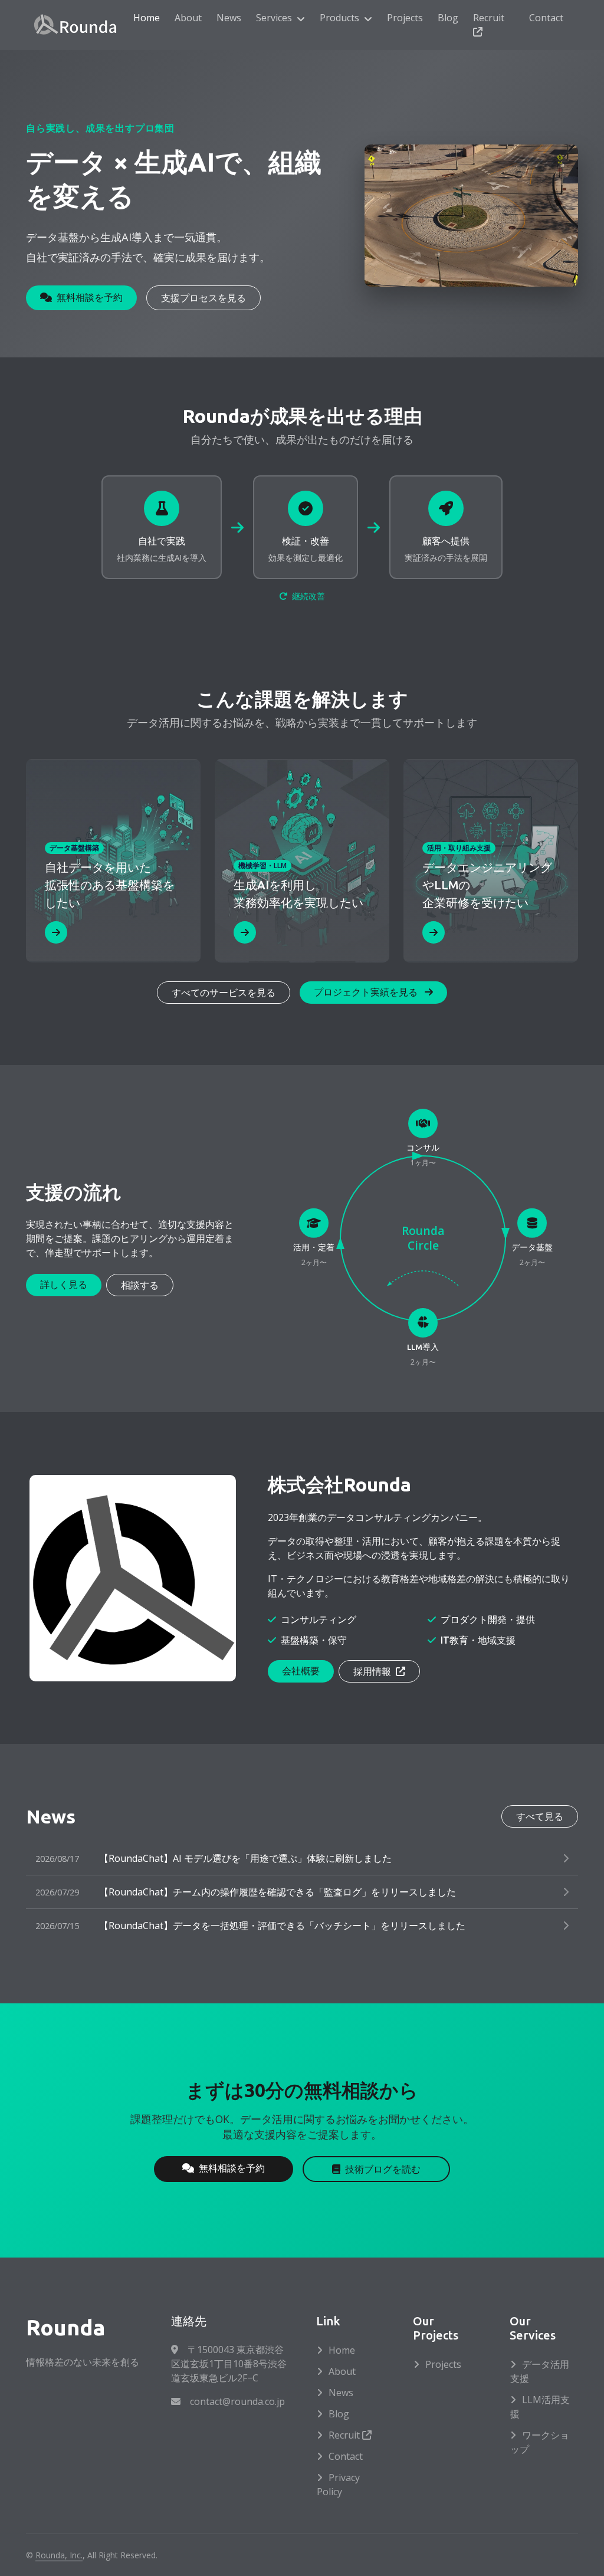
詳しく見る (64, 1284)
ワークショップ (540, 2442)
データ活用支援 (540, 2371)
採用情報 (373, 1671)
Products (339, 18)
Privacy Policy (338, 2485)
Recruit (489, 18)
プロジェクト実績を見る (367, 992)
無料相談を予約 (90, 297)
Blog (448, 18)
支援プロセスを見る (203, 298)
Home (147, 18)
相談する (140, 1285)
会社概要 (301, 1671)
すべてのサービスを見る (224, 993)
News (229, 18)
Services (274, 18)
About (188, 18)
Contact (546, 18)
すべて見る (540, 1816)
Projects (405, 18)
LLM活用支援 (540, 2407)
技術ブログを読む (383, 2169)
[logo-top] (75, 25)
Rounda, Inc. (59, 2555)
